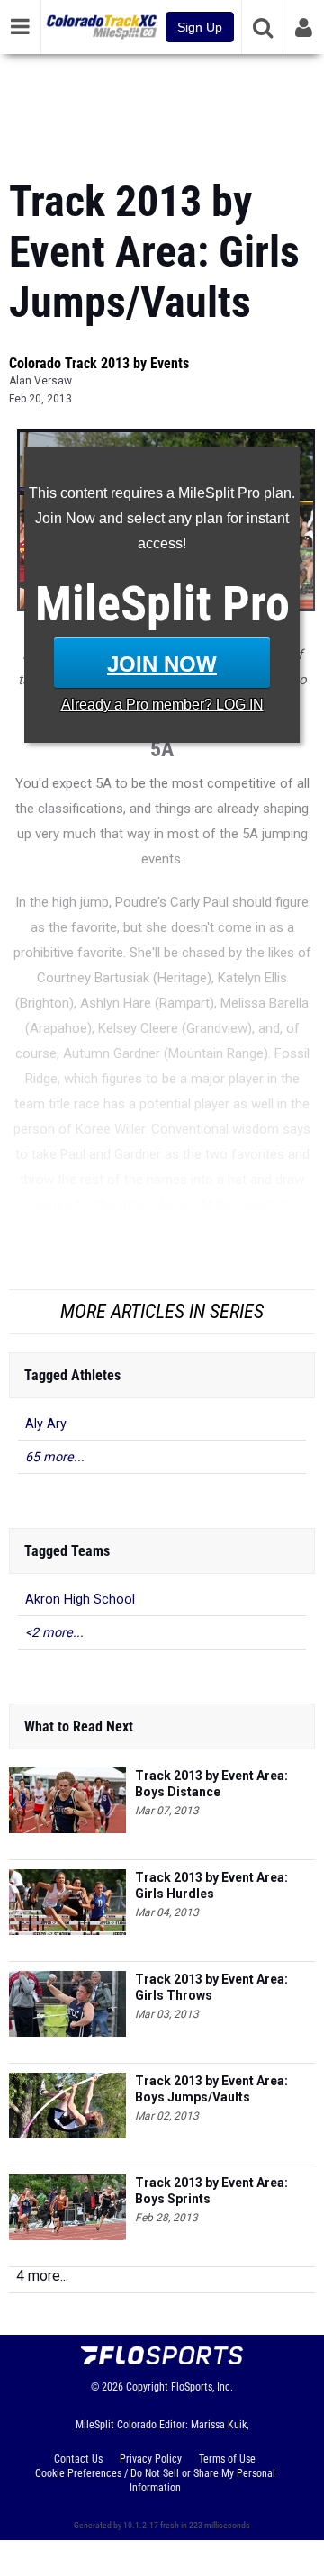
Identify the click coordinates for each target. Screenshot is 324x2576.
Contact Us (78, 2459)
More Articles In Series (162, 1311)
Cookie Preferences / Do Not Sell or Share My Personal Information (155, 2481)
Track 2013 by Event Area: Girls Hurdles (211, 1885)
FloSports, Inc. (202, 2387)
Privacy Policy (151, 2459)
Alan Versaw (40, 381)
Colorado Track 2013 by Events (99, 363)
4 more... (42, 2276)
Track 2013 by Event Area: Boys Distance (211, 1784)
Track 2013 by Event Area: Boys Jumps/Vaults (211, 2089)
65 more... (55, 1457)
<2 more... (54, 1633)
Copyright (147, 2387)
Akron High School (80, 1600)
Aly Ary (46, 1424)
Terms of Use (227, 2459)
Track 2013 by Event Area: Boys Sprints (211, 2191)
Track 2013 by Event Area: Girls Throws (211, 1987)
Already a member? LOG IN (162, 705)
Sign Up (200, 27)
